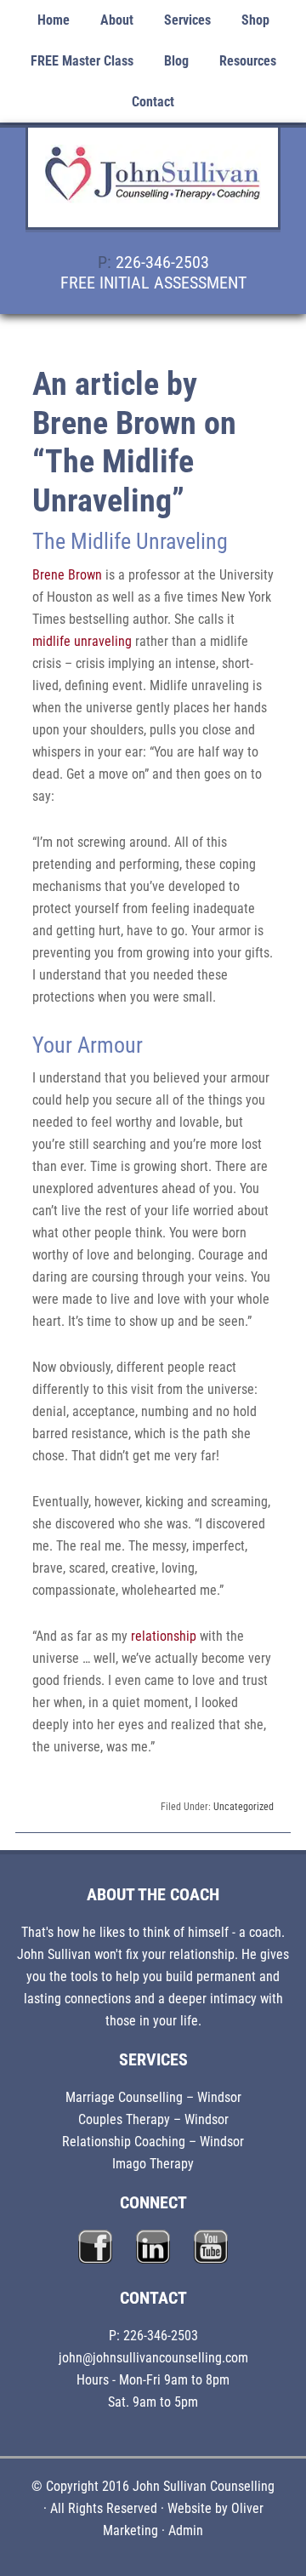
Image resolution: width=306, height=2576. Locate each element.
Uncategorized (244, 1807)
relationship (164, 1636)
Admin (186, 2530)
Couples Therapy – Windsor (153, 2119)
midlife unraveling (82, 641)
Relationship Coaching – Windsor (153, 2142)
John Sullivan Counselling (153, 187)
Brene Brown (67, 575)
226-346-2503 (162, 262)
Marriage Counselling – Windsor (153, 2097)
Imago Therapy (153, 2164)
